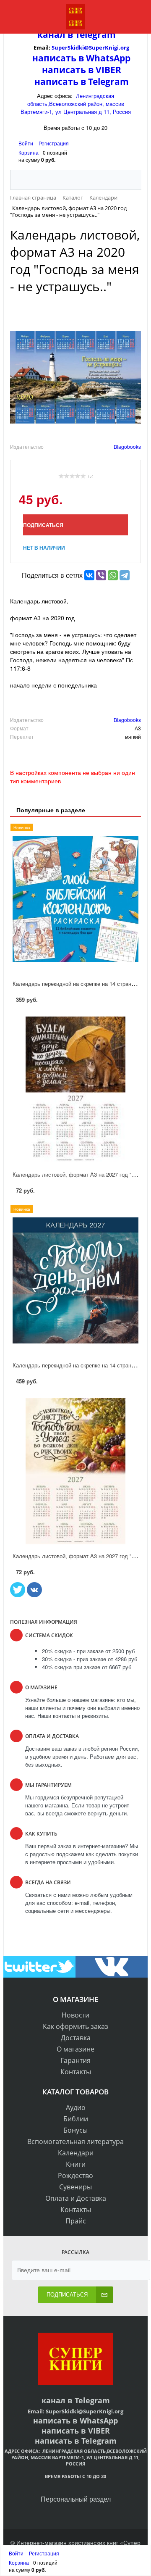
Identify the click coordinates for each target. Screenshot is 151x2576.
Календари (76, 2153)
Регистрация (54, 143)
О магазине (75, 2049)
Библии (76, 2119)
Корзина (29, 152)
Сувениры (75, 2187)
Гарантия (75, 2060)
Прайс (76, 2221)
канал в (55, 34)
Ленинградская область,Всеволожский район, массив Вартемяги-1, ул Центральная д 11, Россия (76, 104)
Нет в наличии (44, 548)
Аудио (76, 2107)
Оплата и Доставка (76, 2198)
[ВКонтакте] (89, 575)
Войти (26, 143)
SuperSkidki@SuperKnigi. (86, 47)
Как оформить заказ (75, 2026)
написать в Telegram (82, 82)
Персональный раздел (76, 2499)
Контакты (76, 2072)
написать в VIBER (82, 70)
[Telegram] (125, 575)
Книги (76, 2164)
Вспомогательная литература (75, 2141)
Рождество (75, 2176)
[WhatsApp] (113, 575)
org (125, 47)
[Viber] (101, 575)
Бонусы (75, 2130)
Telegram (94, 34)
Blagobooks (127, 446)
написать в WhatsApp (81, 58)
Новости (75, 2015)
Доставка (76, 2038)
